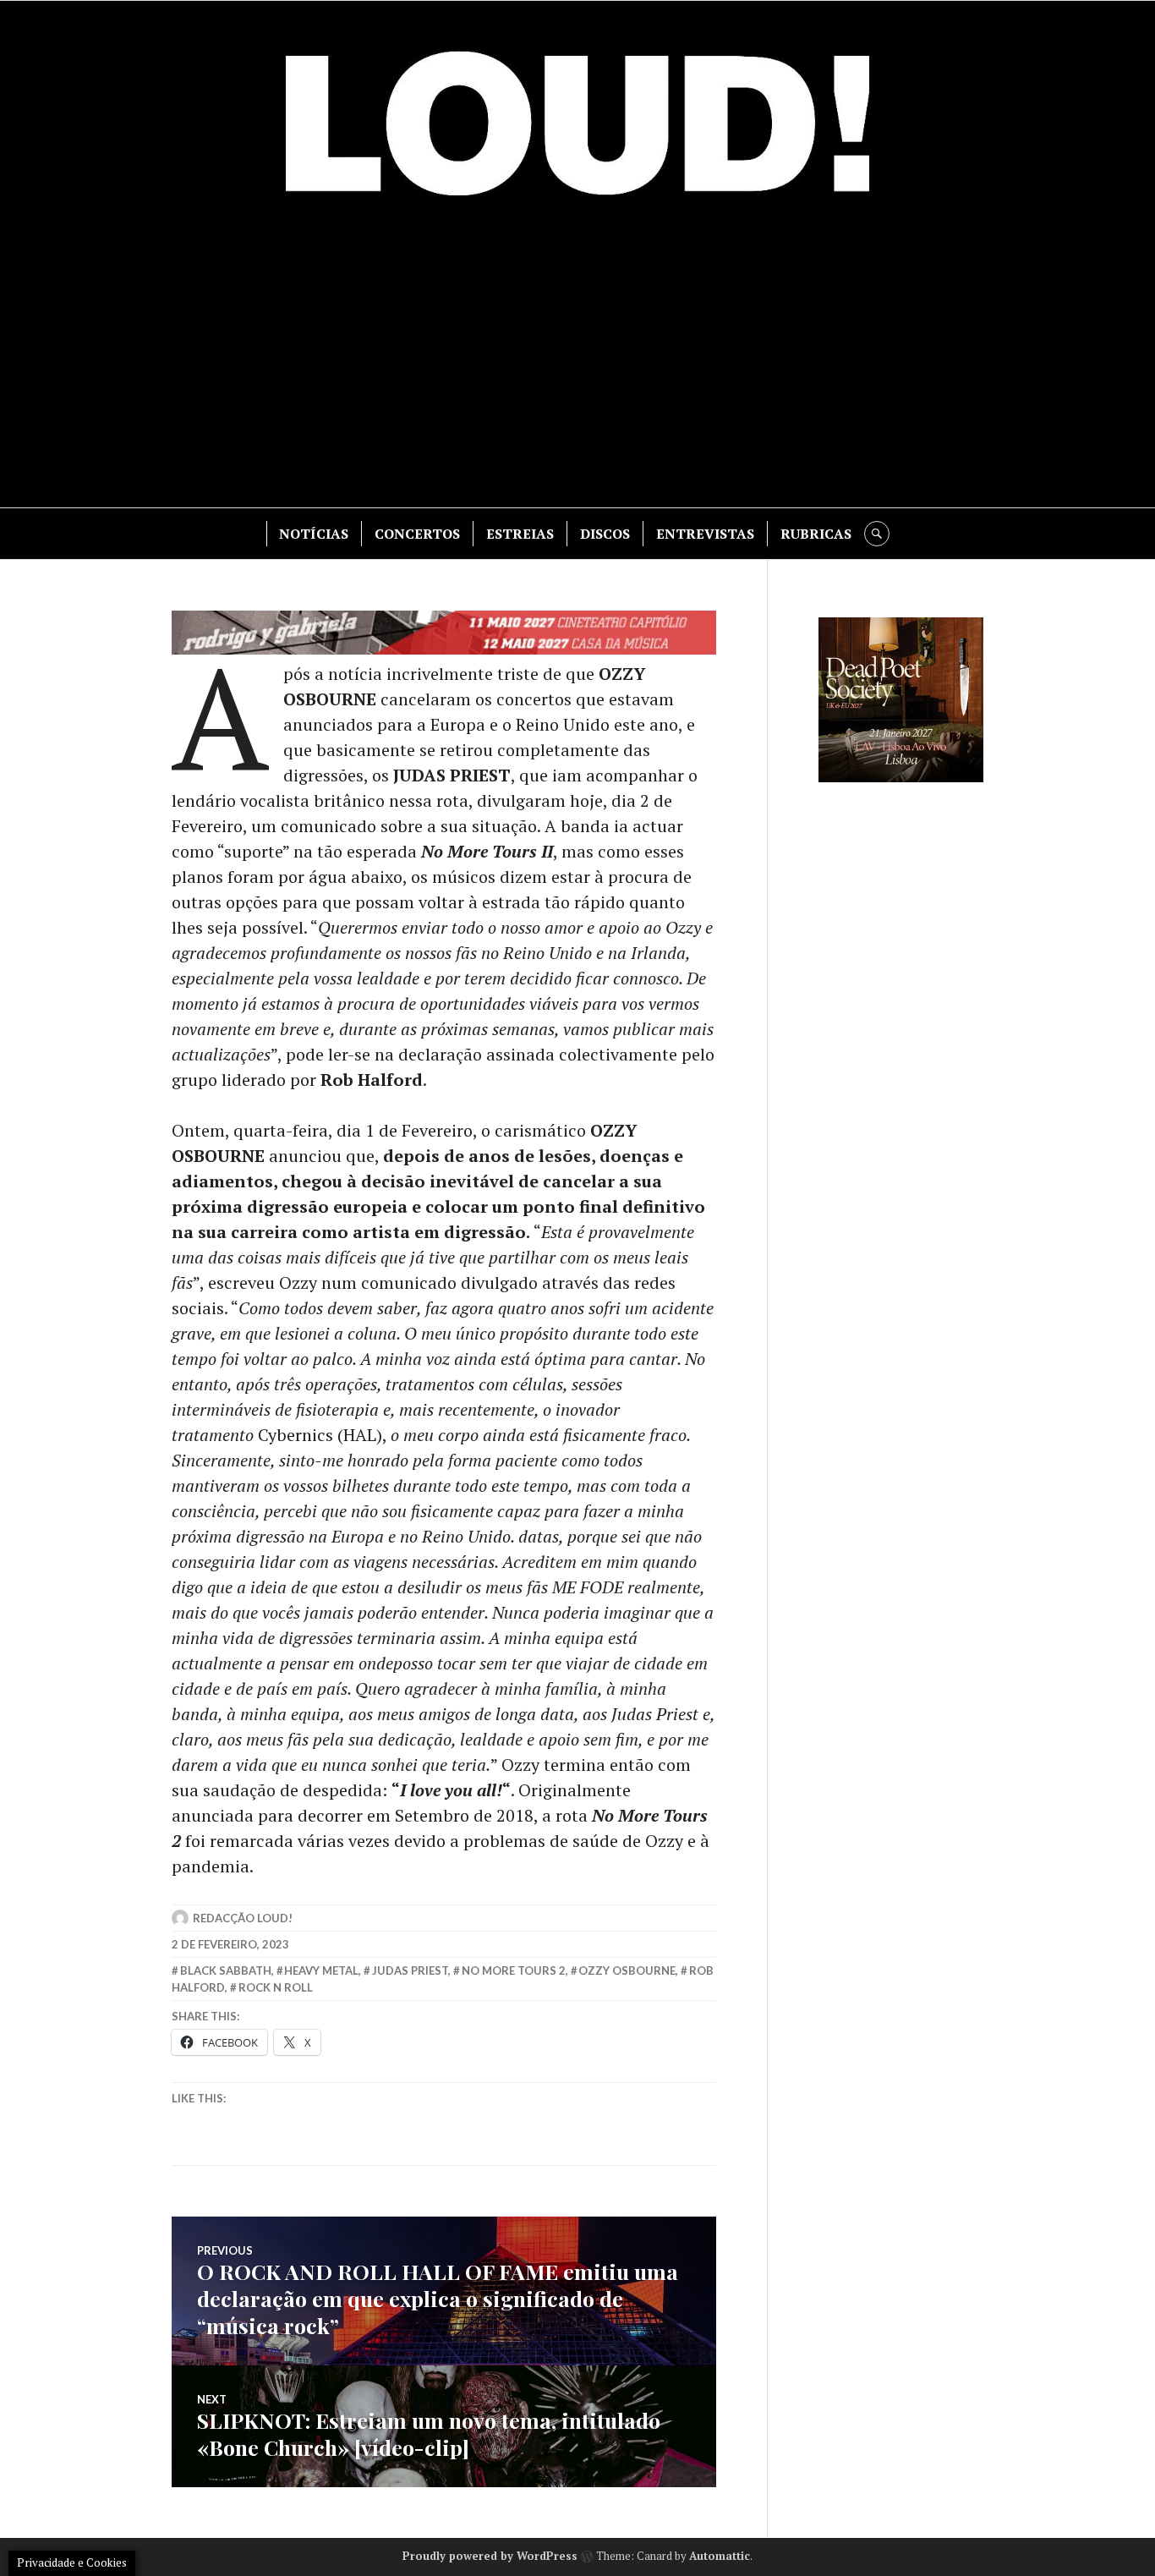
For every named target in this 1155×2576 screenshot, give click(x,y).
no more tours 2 (514, 1970)
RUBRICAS (816, 534)
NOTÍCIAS (314, 534)
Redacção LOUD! (243, 1918)
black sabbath (226, 1970)
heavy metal (321, 1970)
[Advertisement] (577, 364)
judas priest (410, 1970)
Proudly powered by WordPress (490, 2556)
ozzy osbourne (627, 1970)
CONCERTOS (417, 534)
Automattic (720, 2556)
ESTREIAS (520, 534)
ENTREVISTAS (705, 534)
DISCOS (605, 534)
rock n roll (276, 1987)
